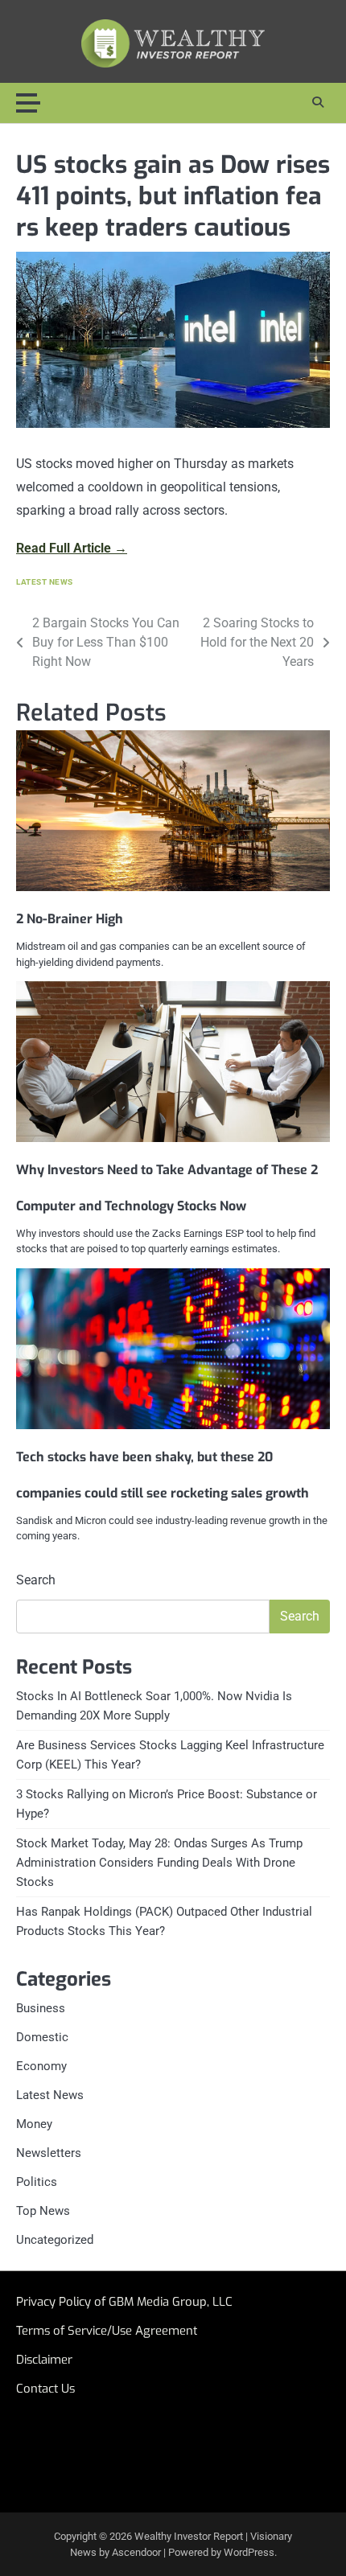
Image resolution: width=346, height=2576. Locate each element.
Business (41, 2008)
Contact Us (45, 2389)
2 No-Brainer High (70, 919)
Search (36, 1580)
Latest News (45, 582)
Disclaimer (44, 2360)
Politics (37, 2182)
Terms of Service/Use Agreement (107, 2331)
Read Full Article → (72, 548)
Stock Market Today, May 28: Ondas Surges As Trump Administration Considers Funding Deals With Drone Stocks (159, 1863)
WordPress (249, 2552)
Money (34, 2124)
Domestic (42, 2037)
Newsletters (49, 2153)
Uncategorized (55, 2240)
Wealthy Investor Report (189, 2536)
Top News (43, 2211)
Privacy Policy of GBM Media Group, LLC (124, 2302)
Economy (41, 2066)
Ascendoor (136, 2552)
